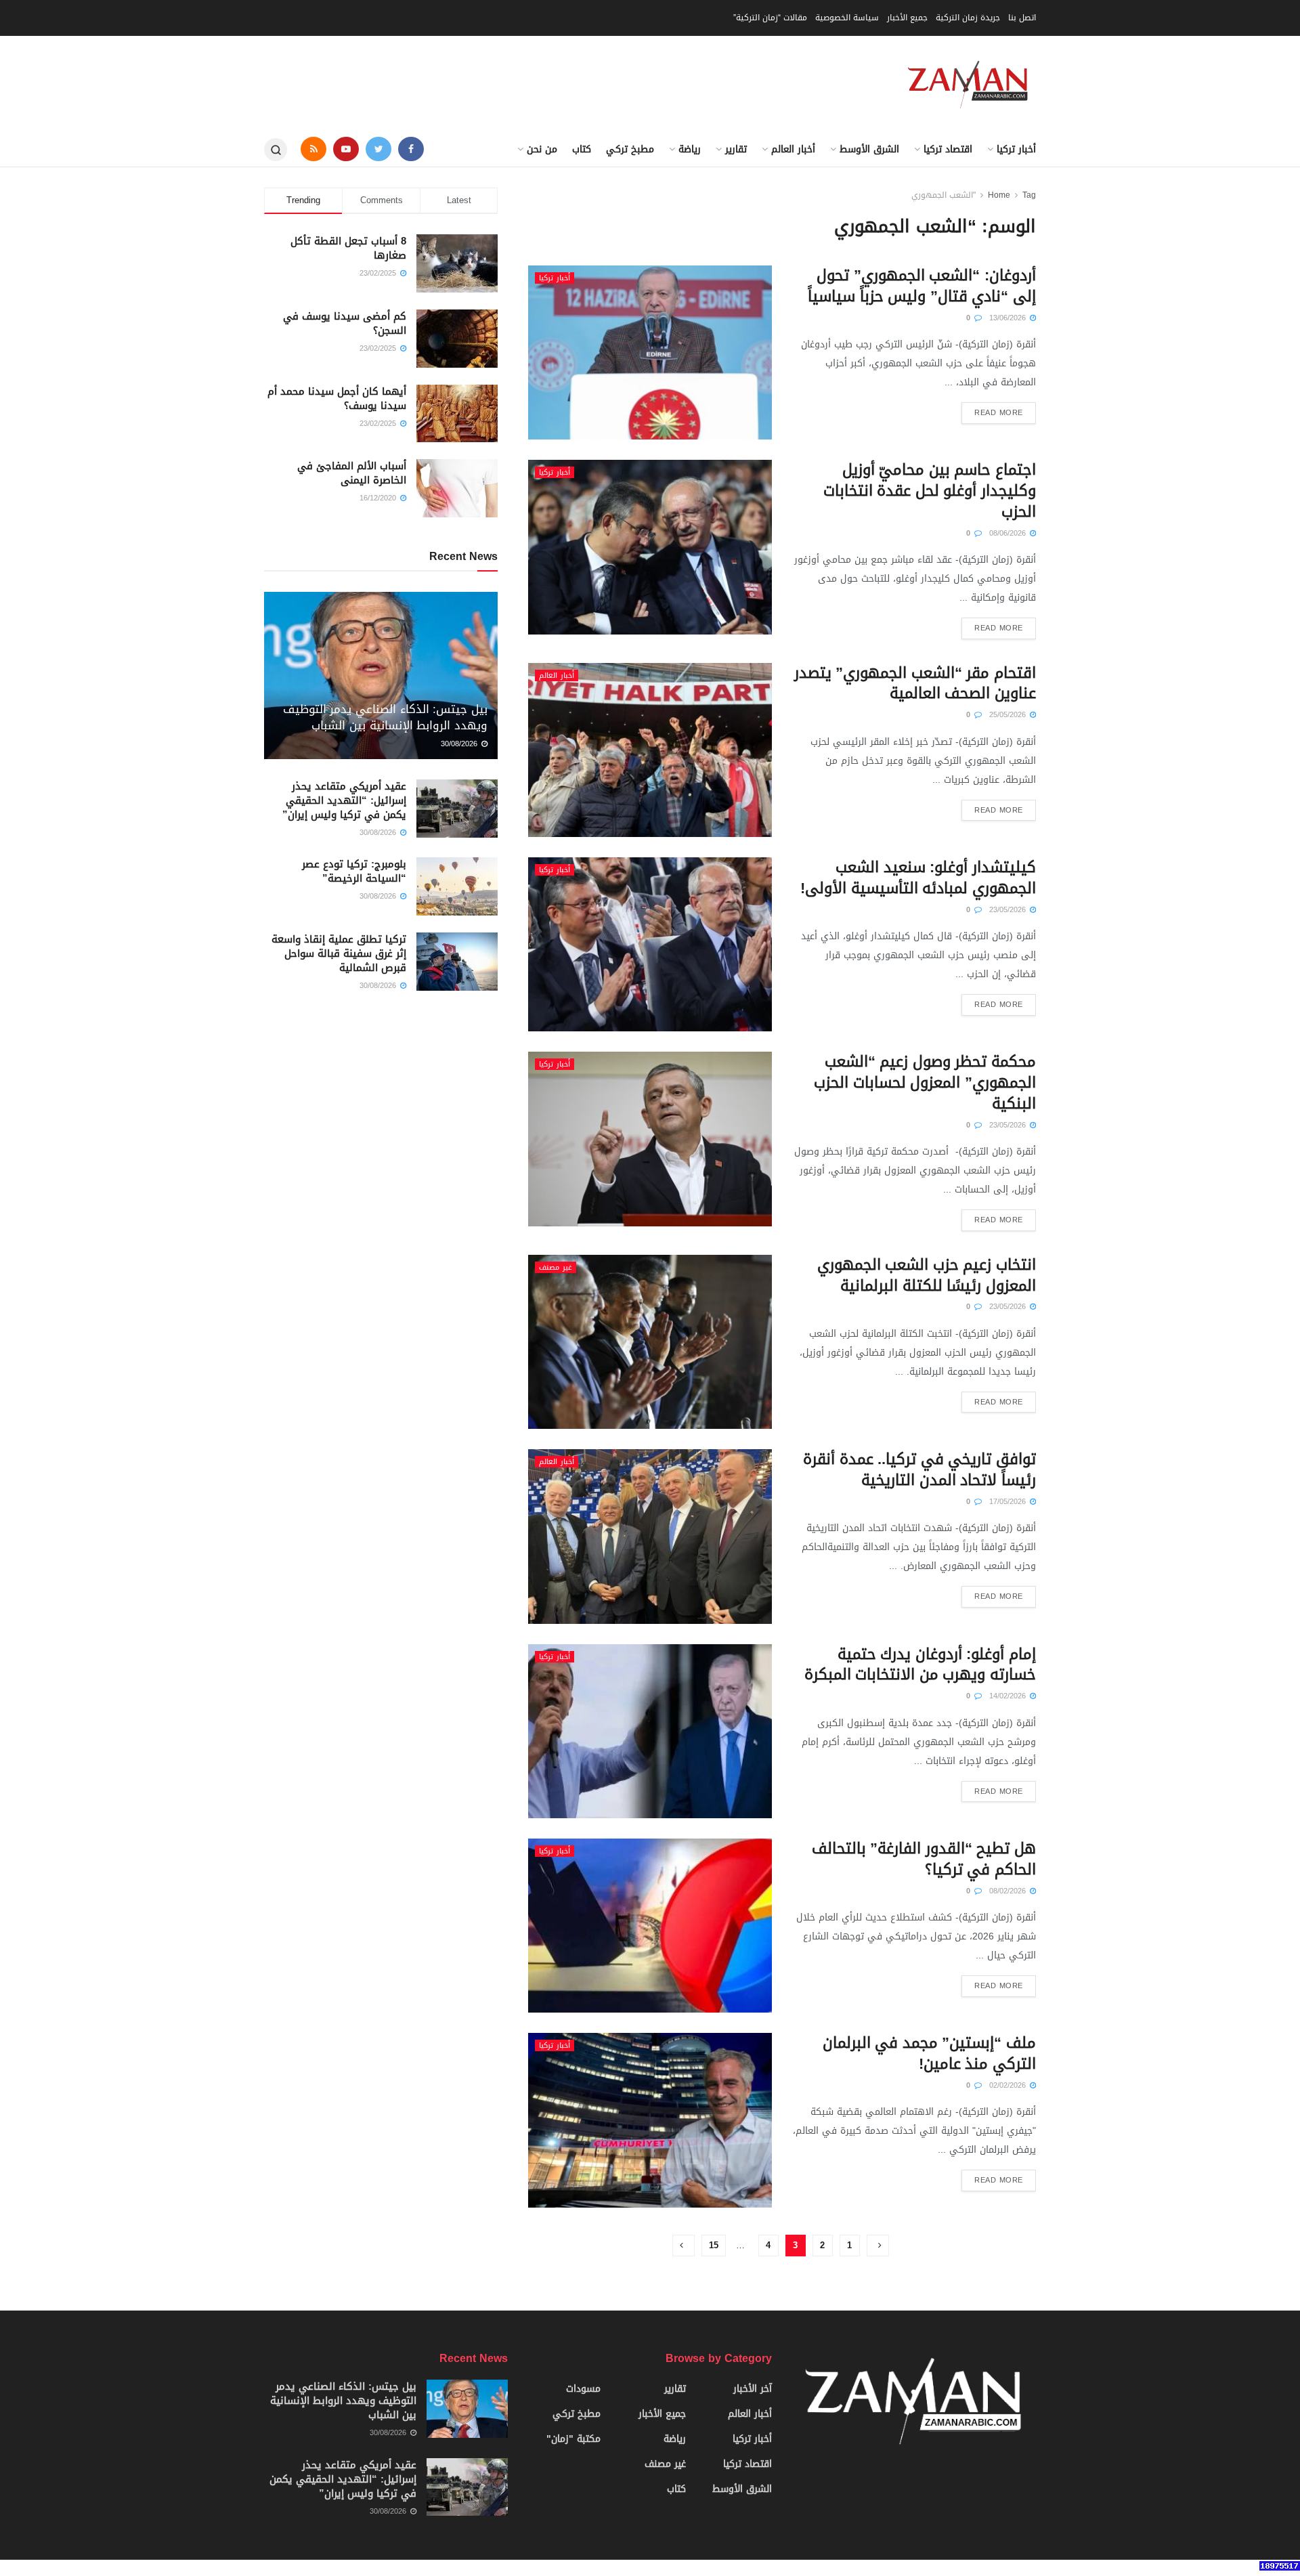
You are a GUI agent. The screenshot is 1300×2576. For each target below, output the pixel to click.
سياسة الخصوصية (847, 18)
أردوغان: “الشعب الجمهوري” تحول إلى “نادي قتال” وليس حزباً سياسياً (922, 286)
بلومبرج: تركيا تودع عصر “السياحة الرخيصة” (354, 871)
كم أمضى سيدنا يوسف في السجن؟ (345, 323)
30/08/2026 (460, 744)
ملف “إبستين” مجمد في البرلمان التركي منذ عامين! (929, 2054)
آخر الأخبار (753, 2389)
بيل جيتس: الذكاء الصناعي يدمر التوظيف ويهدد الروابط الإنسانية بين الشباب (385, 717)
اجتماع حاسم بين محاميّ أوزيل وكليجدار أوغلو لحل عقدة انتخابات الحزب (930, 491)
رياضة (690, 149)
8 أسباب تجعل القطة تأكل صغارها (348, 248)
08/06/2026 (1009, 533)
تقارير (736, 149)
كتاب (582, 149)
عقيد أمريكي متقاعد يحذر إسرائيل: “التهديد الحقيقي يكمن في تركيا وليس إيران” (344, 800)
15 (714, 2245)
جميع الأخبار (907, 18)
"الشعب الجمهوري (944, 195)
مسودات (583, 2389)
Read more (999, 413)
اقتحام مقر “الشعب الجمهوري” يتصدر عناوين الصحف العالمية (915, 684)
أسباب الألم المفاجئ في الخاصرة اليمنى (352, 473)
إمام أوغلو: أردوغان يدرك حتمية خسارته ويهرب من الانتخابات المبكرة (920, 1665)
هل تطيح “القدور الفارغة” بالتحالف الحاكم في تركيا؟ (924, 1859)
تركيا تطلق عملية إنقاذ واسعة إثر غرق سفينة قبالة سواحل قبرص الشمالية (339, 953)
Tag (1029, 195)
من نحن (542, 149)
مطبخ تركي (630, 149)
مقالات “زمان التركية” (770, 18)
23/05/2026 (1009, 910)
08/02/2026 (1009, 1891)
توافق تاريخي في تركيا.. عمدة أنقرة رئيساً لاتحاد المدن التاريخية (919, 1470)
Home (999, 195)
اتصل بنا (1022, 18)
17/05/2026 (1009, 1502)
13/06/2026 (1009, 318)
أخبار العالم (793, 149)
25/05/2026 (1009, 715)
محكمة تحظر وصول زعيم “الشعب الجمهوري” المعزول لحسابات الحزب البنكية (925, 1083)
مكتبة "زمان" (573, 2439)
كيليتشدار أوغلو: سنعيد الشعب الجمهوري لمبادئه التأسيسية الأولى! (918, 878)
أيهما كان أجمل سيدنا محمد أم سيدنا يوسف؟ (337, 399)
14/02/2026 (1009, 1696)
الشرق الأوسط (869, 149)
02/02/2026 (1009, 2085)
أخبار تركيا (1016, 149)
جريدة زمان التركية (968, 18)
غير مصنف (556, 1267)
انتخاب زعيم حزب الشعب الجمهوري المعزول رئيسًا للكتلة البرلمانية (927, 1275)
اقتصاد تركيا (948, 149)
